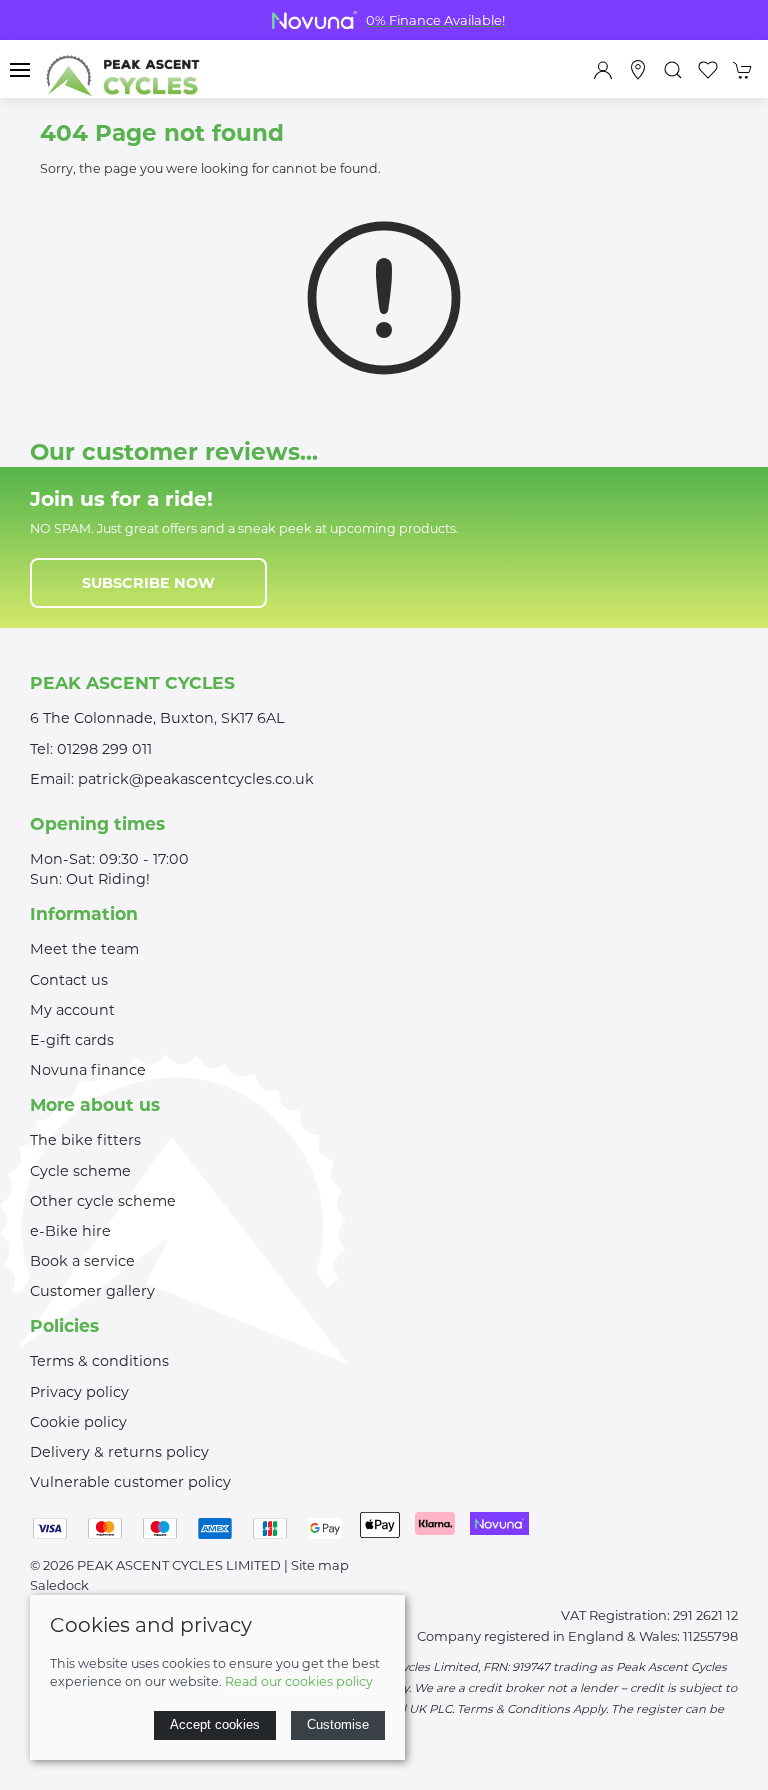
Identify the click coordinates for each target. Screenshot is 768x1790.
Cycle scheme (80, 1171)
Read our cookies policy (299, 1681)
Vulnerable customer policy (130, 1482)
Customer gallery (92, 1291)
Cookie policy (78, 1422)
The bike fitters (85, 1140)
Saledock (59, 1585)
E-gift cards (72, 1040)
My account (72, 1010)
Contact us (69, 980)
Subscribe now (148, 583)
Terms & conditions (99, 1361)
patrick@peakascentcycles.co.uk (196, 779)
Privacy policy (79, 1392)
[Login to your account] (603, 70)
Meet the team (84, 949)
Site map (320, 1565)
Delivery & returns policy (119, 1452)
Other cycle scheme (103, 1201)
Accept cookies (215, 1724)
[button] (20, 70)
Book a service (82, 1261)
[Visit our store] (638, 70)
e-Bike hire (70, 1231)
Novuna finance (88, 1070)
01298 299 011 (104, 749)
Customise (338, 1724)
